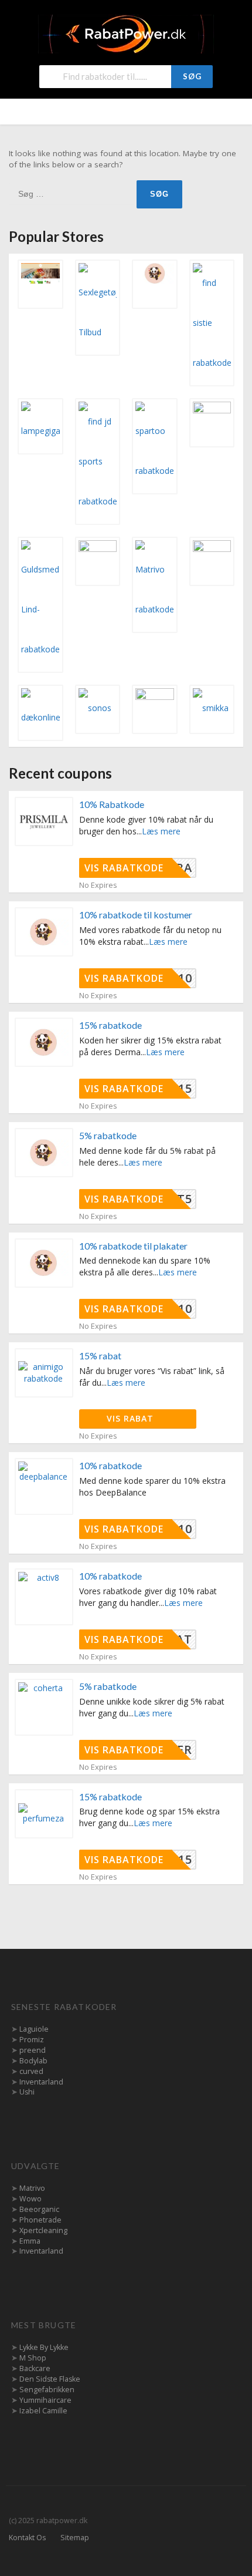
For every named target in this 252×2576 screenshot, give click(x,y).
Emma (30, 2241)
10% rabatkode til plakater (133, 1246)
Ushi (27, 2092)
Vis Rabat (132, 1418)
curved (31, 2071)
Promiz (32, 2040)
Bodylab (33, 2061)
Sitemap (75, 2538)
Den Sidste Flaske (50, 2379)
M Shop (33, 2358)
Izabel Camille (43, 2411)
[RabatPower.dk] (126, 33)
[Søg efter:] (73, 193)
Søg (192, 76)
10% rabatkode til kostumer (136, 915)
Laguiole (34, 2029)
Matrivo (32, 2188)
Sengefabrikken (47, 2390)
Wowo (30, 2199)
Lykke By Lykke (44, 2347)
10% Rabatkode (112, 804)
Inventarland (41, 2082)
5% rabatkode (108, 1135)
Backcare (35, 2368)
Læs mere (161, 831)
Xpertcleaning (43, 2230)
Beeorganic (39, 2209)
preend (33, 2050)
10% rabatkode (110, 1465)
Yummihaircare (45, 2400)
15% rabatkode (110, 1025)
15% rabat (100, 1356)
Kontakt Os (27, 2538)
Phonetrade (40, 2220)
